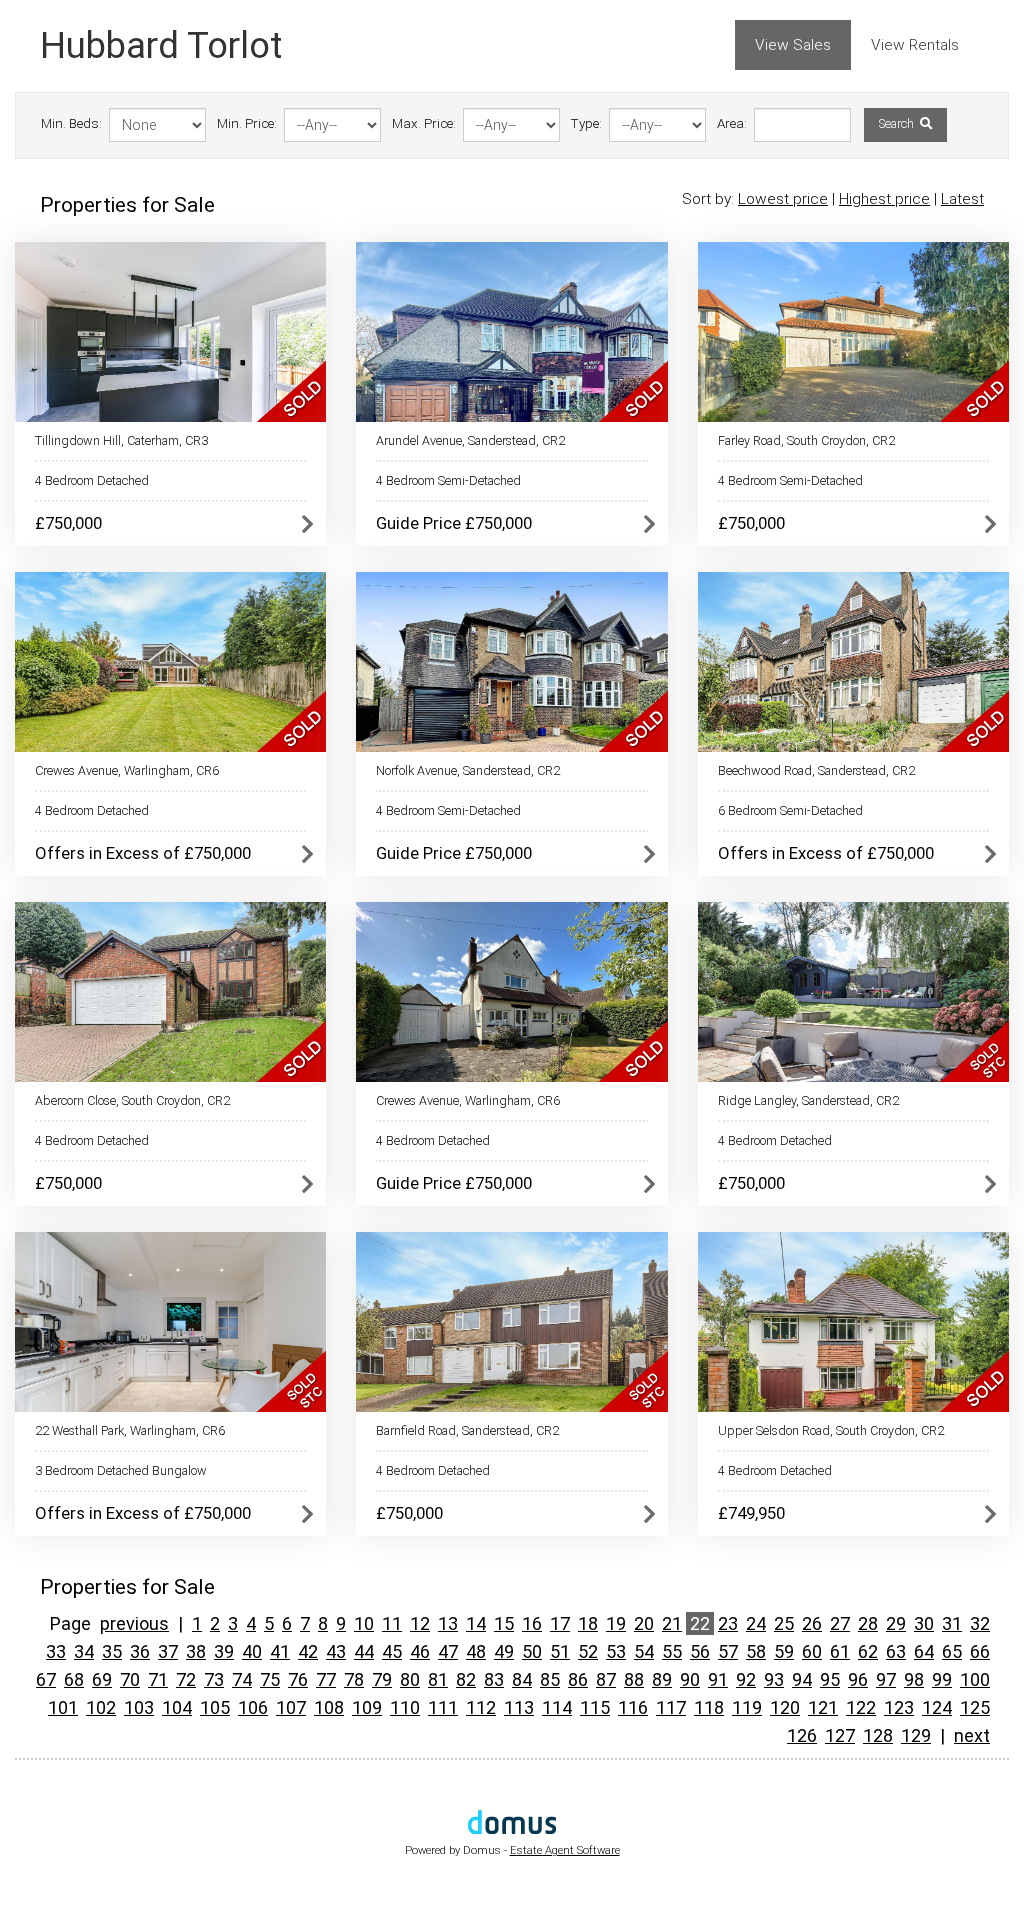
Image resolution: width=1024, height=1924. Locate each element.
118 (709, 1707)
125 (975, 1707)
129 (916, 1735)
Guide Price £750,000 (454, 523)
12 (420, 1623)
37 (168, 1651)
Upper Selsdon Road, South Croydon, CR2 (831, 1430)
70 (130, 1679)
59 (784, 1651)
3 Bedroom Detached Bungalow (121, 1470)
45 (392, 1651)
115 (595, 1707)
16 (532, 1623)
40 (252, 1651)
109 (367, 1707)
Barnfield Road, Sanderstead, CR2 (467, 1430)
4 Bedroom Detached (92, 480)
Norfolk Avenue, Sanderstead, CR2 (468, 770)
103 (139, 1707)
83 (494, 1679)
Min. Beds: (71, 123)
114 (557, 1707)
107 (291, 1707)
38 (196, 1651)
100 (975, 1679)
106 (253, 1707)
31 (952, 1623)
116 (633, 1707)
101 (63, 1707)
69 (102, 1679)
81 (438, 1679)
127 (840, 1735)
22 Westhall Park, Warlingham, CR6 (130, 1430)
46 (420, 1651)
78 (354, 1679)
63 (896, 1651)
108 (329, 1707)
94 (802, 1679)
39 (224, 1651)
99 (942, 1679)
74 (242, 1679)
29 (896, 1623)
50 (532, 1651)
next (972, 1735)
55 (672, 1651)
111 (443, 1707)
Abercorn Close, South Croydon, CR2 (132, 1100)
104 (177, 1707)
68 (74, 1679)
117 (671, 1707)
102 (101, 1707)
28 (868, 1623)
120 (785, 1707)
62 (868, 1651)
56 (700, 1651)
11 (392, 1623)
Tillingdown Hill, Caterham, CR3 (121, 440)
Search (898, 124)
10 (364, 1623)
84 (522, 1679)
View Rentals (915, 45)
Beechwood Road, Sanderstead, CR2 (816, 770)
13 (448, 1623)
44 (364, 1651)
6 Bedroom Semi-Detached (790, 810)
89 (662, 1679)
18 (588, 1623)
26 (812, 1623)
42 (308, 1651)
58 (756, 1651)
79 (382, 1679)
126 (802, 1735)
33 (56, 1651)
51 (560, 1651)
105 (215, 1707)
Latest (962, 199)
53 (616, 1651)
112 (481, 1707)
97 (886, 1679)
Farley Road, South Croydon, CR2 (806, 440)
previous (134, 1623)
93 (774, 1679)
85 (550, 1679)
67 (46, 1679)
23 (728, 1623)
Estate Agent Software (565, 1850)
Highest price (884, 199)
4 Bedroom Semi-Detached (448, 480)
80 (410, 1679)
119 (747, 1707)
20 (644, 1623)
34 (84, 1651)
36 (140, 1651)
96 (858, 1679)
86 (578, 1679)
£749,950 (751, 1513)
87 (606, 1679)
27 (840, 1623)
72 (186, 1679)
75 (270, 1679)
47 (448, 1651)
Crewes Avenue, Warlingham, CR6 (127, 770)
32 (980, 1623)
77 (326, 1679)
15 (504, 1623)
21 (672, 1623)
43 (336, 1651)
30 (924, 1623)
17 (560, 1623)
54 (644, 1651)
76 (298, 1679)
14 (476, 1623)
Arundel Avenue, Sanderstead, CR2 (470, 440)
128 (878, 1735)
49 (504, 1651)
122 (861, 1707)
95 (830, 1679)
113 (519, 1707)
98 (914, 1679)
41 (280, 1651)
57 (728, 1651)
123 (899, 1707)
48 (476, 1651)
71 (158, 1679)
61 (840, 1651)
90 (690, 1679)
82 (466, 1679)
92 (746, 1679)
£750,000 (68, 523)
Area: (732, 123)
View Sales (793, 45)
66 (980, 1651)
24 (756, 1623)
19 (616, 1623)
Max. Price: (424, 123)
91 (718, 1679)
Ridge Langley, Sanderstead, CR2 (808, 1100)
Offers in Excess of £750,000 (143, 853)
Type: (586, 123)
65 (952, 1651)
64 (924, 1651)
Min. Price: (247, 123)
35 (112, 1651)
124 (937, 1707)
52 (588, 1651)
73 (214, 1679)
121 (823, 1707)
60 (812, 1651)
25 (784, 1623)
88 (634, 1679)
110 (405, 1707)
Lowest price (783, 199)
